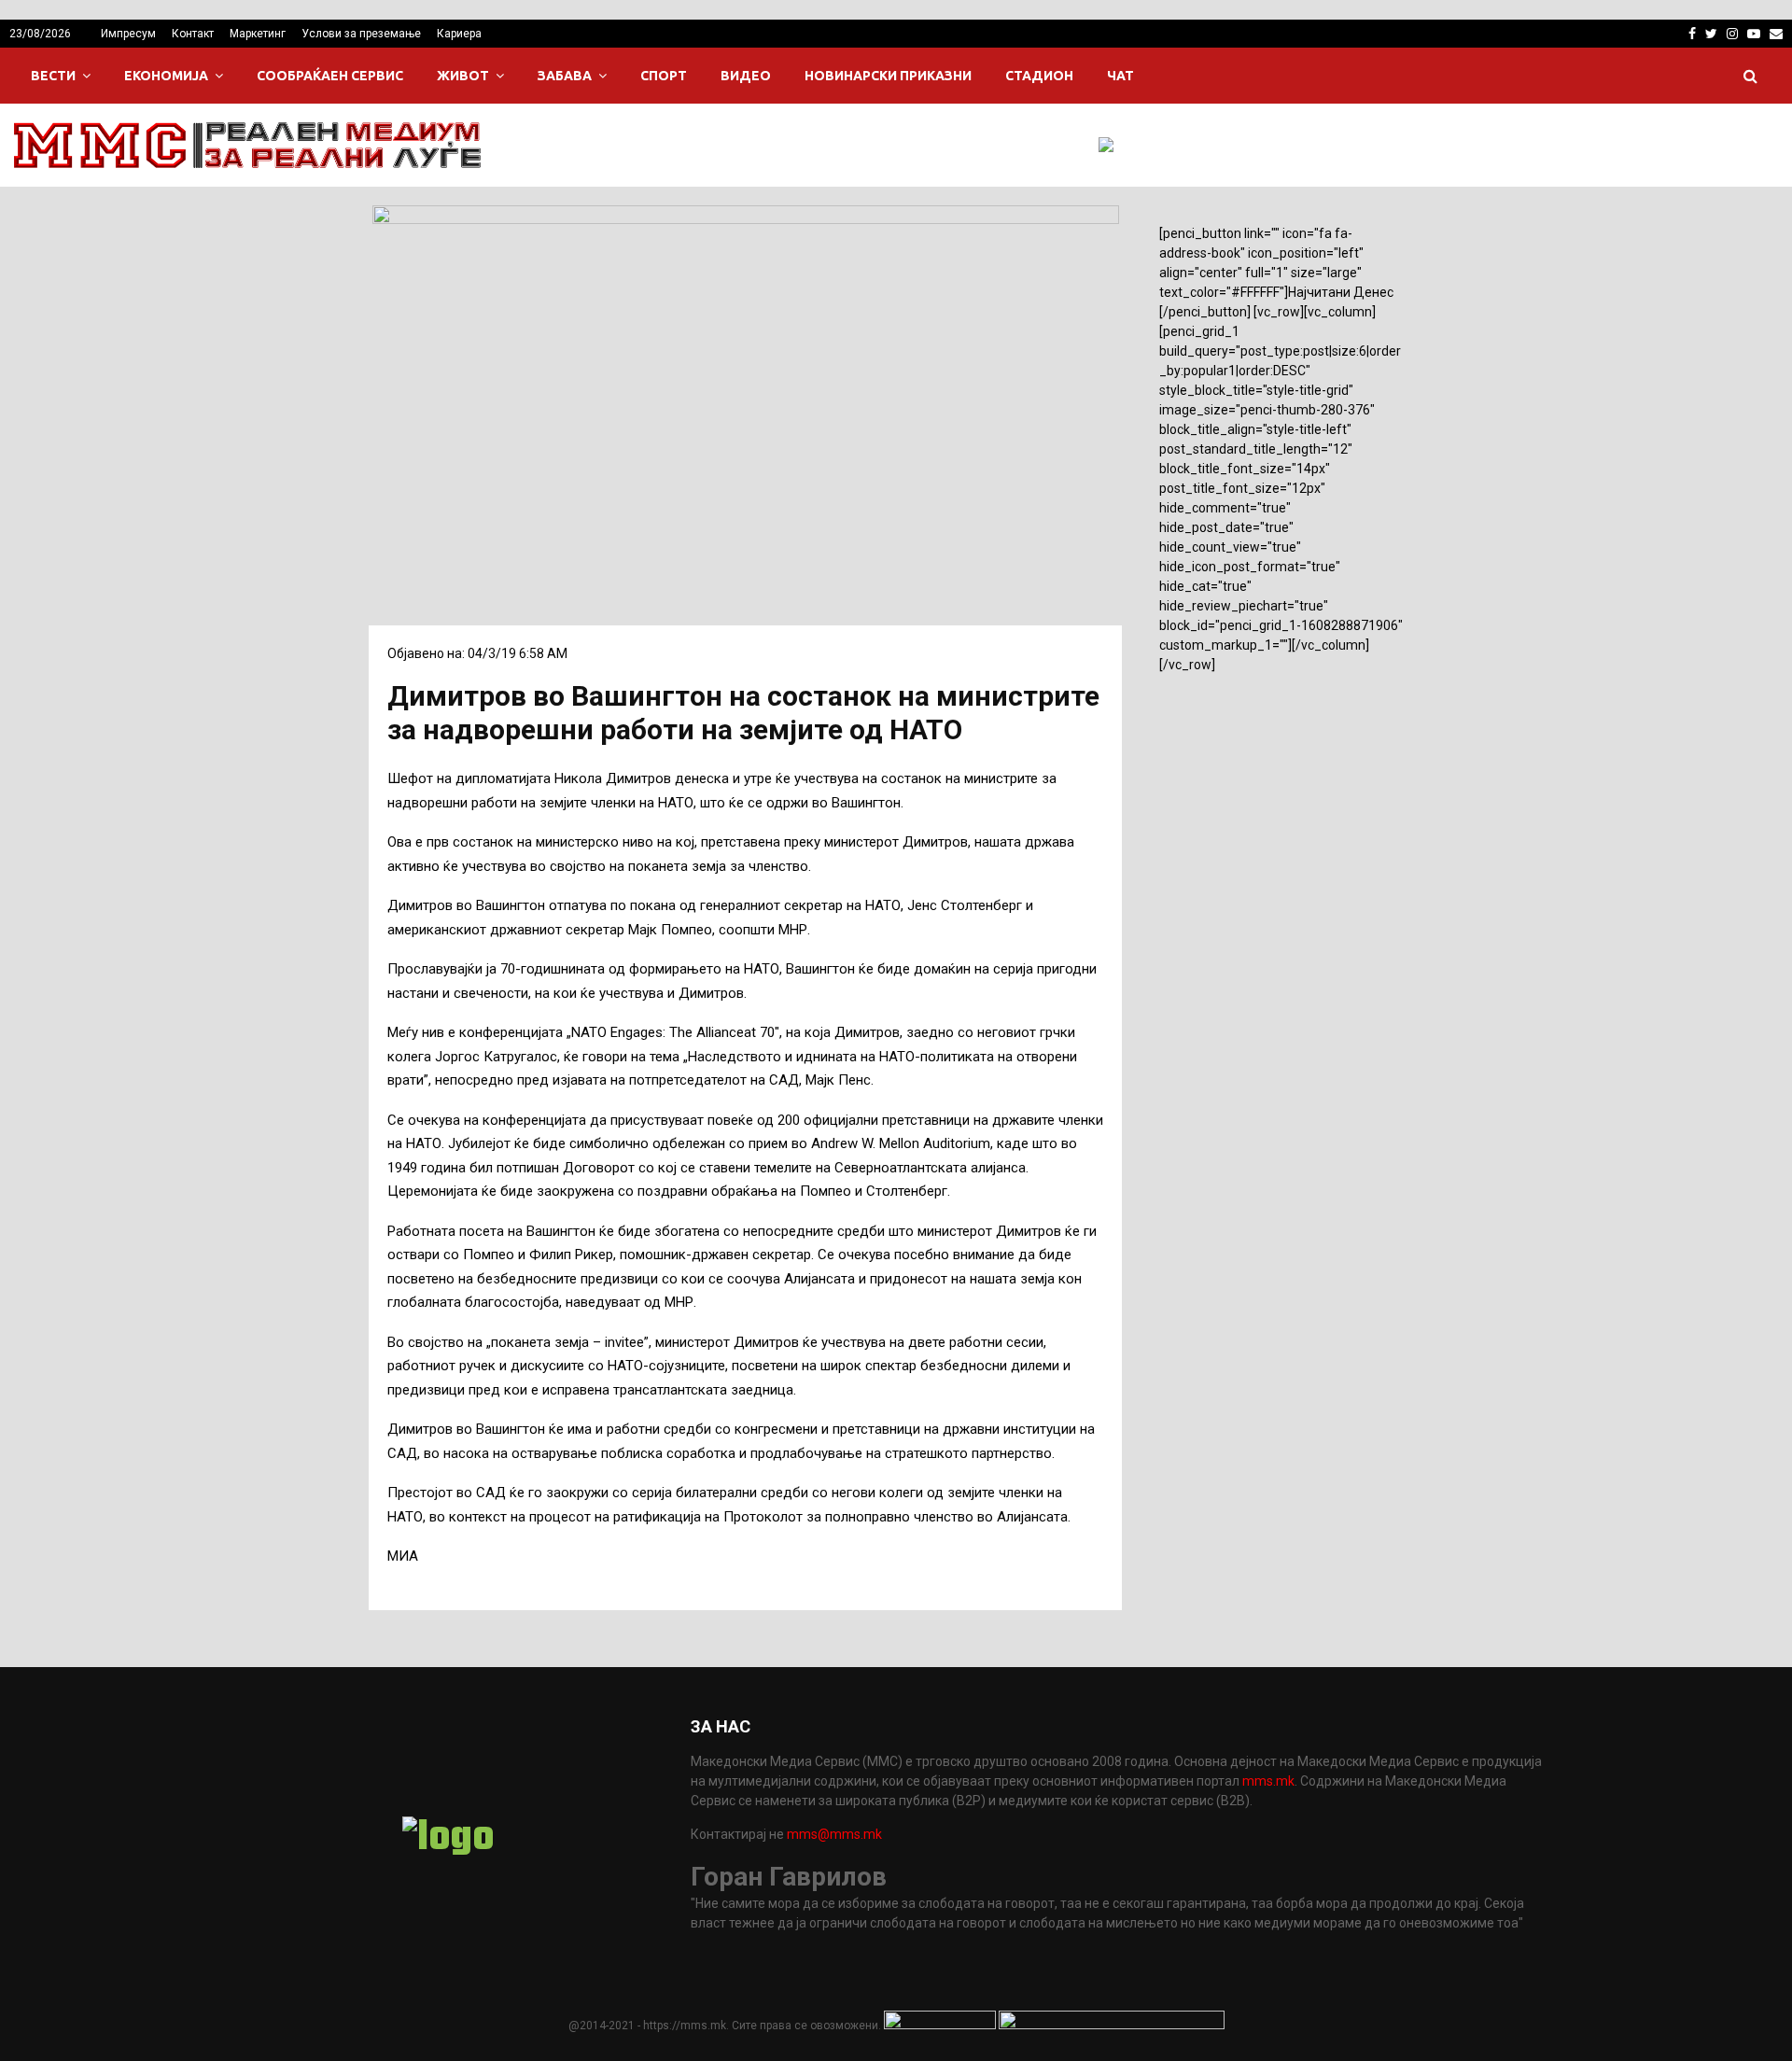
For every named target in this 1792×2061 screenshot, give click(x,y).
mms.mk (1268, 1781)
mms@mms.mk (834, 1834)
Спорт (664, 76)
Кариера (459, 34)
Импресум (128, 34)
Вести (53, 76)
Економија (166, 76)
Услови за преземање (361, 34)
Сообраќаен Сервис (330, 76)
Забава (565, 76)
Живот (463, 76)
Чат (1120, 76)
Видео (746, 76)
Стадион (1039, 76)
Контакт (193, 34)
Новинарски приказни (888, 76)
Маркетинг (258, 34)
